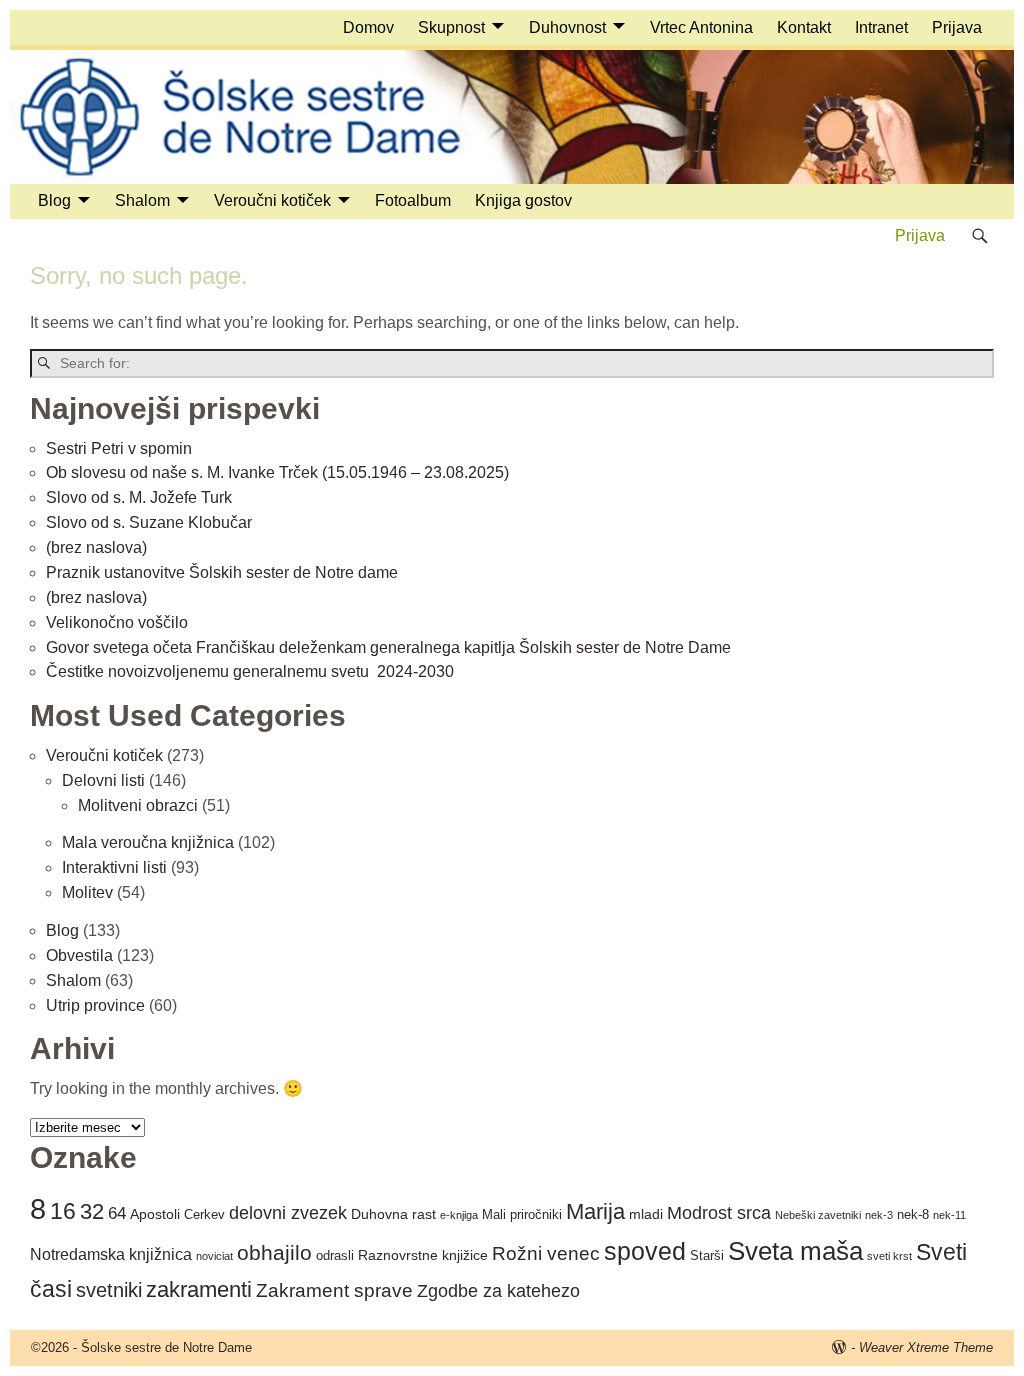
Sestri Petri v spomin (119, 448)
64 (117, 1213)
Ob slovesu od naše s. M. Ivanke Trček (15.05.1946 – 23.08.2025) (277, 472)
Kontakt (804, 27)
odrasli (335, 1255)
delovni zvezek (288, 1213)
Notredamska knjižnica (111, 1254)
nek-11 (949, 1215)
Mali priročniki (522, 1214)
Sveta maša (795, 1251)
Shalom (142, 200)
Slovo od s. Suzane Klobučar (149, 522)
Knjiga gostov (523, 200)
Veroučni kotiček (272, 200)
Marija (595, 1211)
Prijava (957, 27)
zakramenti (199, 1289)
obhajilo (274, 1253)
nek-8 (913, 1214)
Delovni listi (103, 780)
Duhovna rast (393, 1214)
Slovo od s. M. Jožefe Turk (139, 497)
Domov (368, 27)
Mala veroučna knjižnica (148, 842)
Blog (54, 200)
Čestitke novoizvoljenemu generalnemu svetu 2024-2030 (250, 671)
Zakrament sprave (334, 1290)
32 (92, 1211)
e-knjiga (459, 1215)
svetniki (109, 1290)
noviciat (214, 1256)
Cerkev (204, 1214)
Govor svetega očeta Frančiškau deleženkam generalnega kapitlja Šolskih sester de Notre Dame (388, 647)
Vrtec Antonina (701, 27)
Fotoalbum (413, 200)
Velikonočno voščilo (117, 622)
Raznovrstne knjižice (423, 1255)
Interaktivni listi (114, 867)
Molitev (87, 892)
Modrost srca (719, 1213)
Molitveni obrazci (138, 805)
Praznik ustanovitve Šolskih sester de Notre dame (222, 572)
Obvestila (79, 955)
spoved (645, 1251)
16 (63, 1211)
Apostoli (155, 1214)
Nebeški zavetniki (818, 1215)
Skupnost (451, 27)
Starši (707, 1255)
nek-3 (879, 1215)
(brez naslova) (96, 547)
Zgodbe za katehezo (498, 1291)
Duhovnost (567, 27)
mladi (646, 1214)
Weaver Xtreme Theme (926, 1347)
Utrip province (95, 1005)
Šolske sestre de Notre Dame (166, 1347)
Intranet (881, 27)
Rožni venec (546, 1253)
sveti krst (889, 1256)
